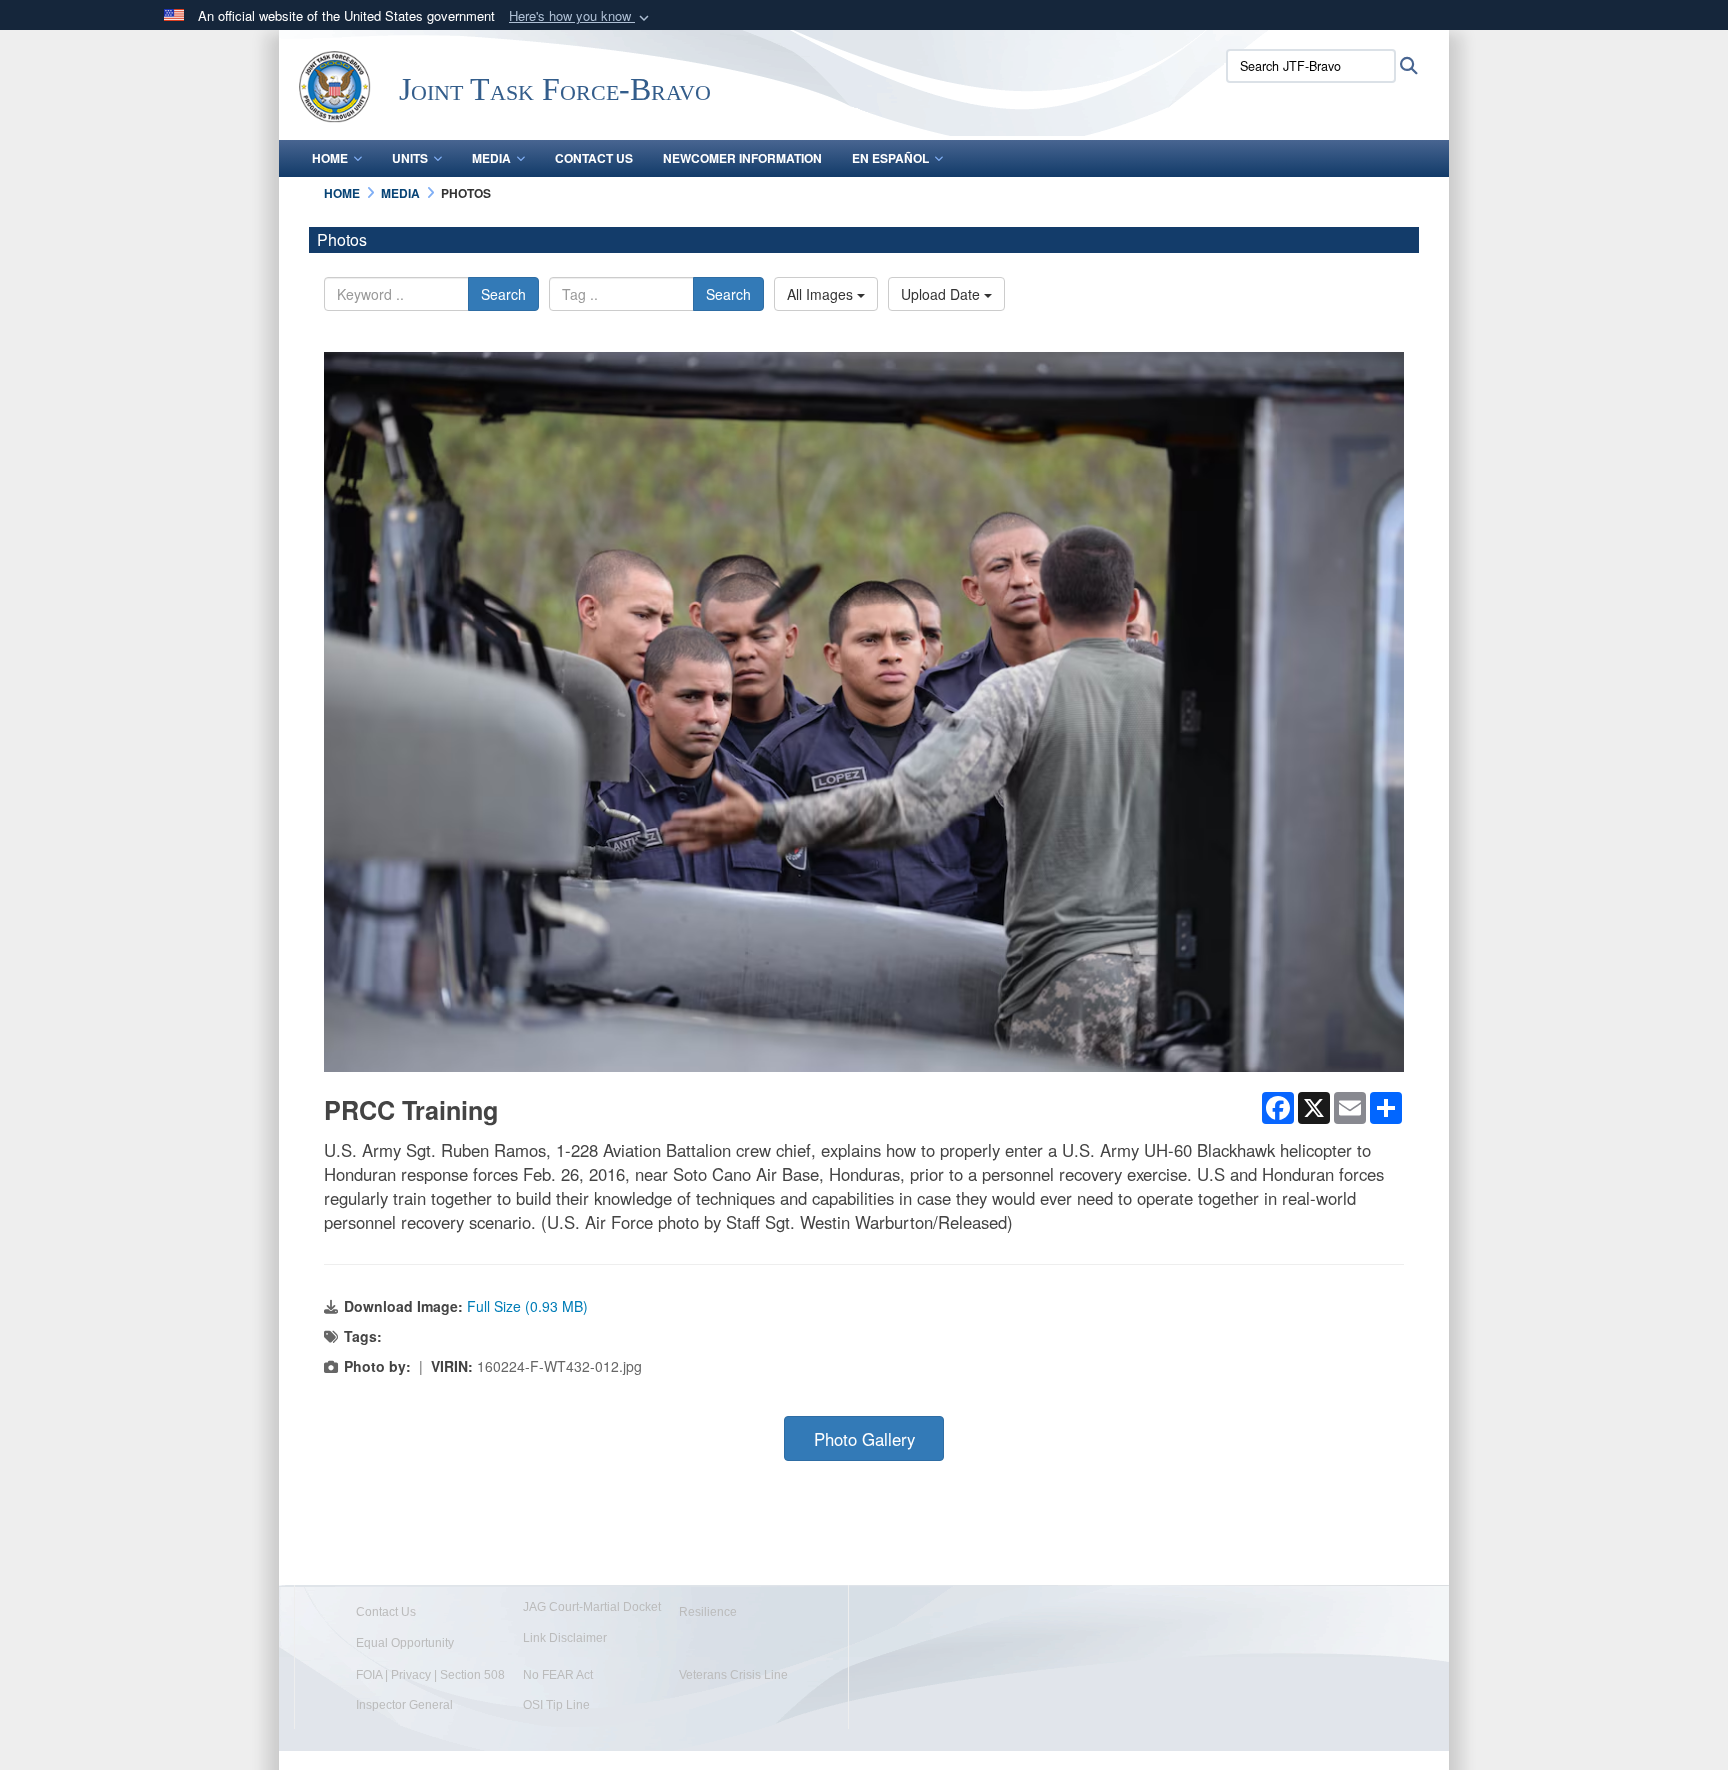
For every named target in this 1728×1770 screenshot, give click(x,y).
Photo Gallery (864, 1439)
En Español (890, 158)
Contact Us (594, 158)
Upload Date (942, 294)
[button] (581, 16)
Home (330, 158)
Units (410, 158)
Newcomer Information (742, 158)
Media (491, 158)
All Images (822, 294)
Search (503, 294)
